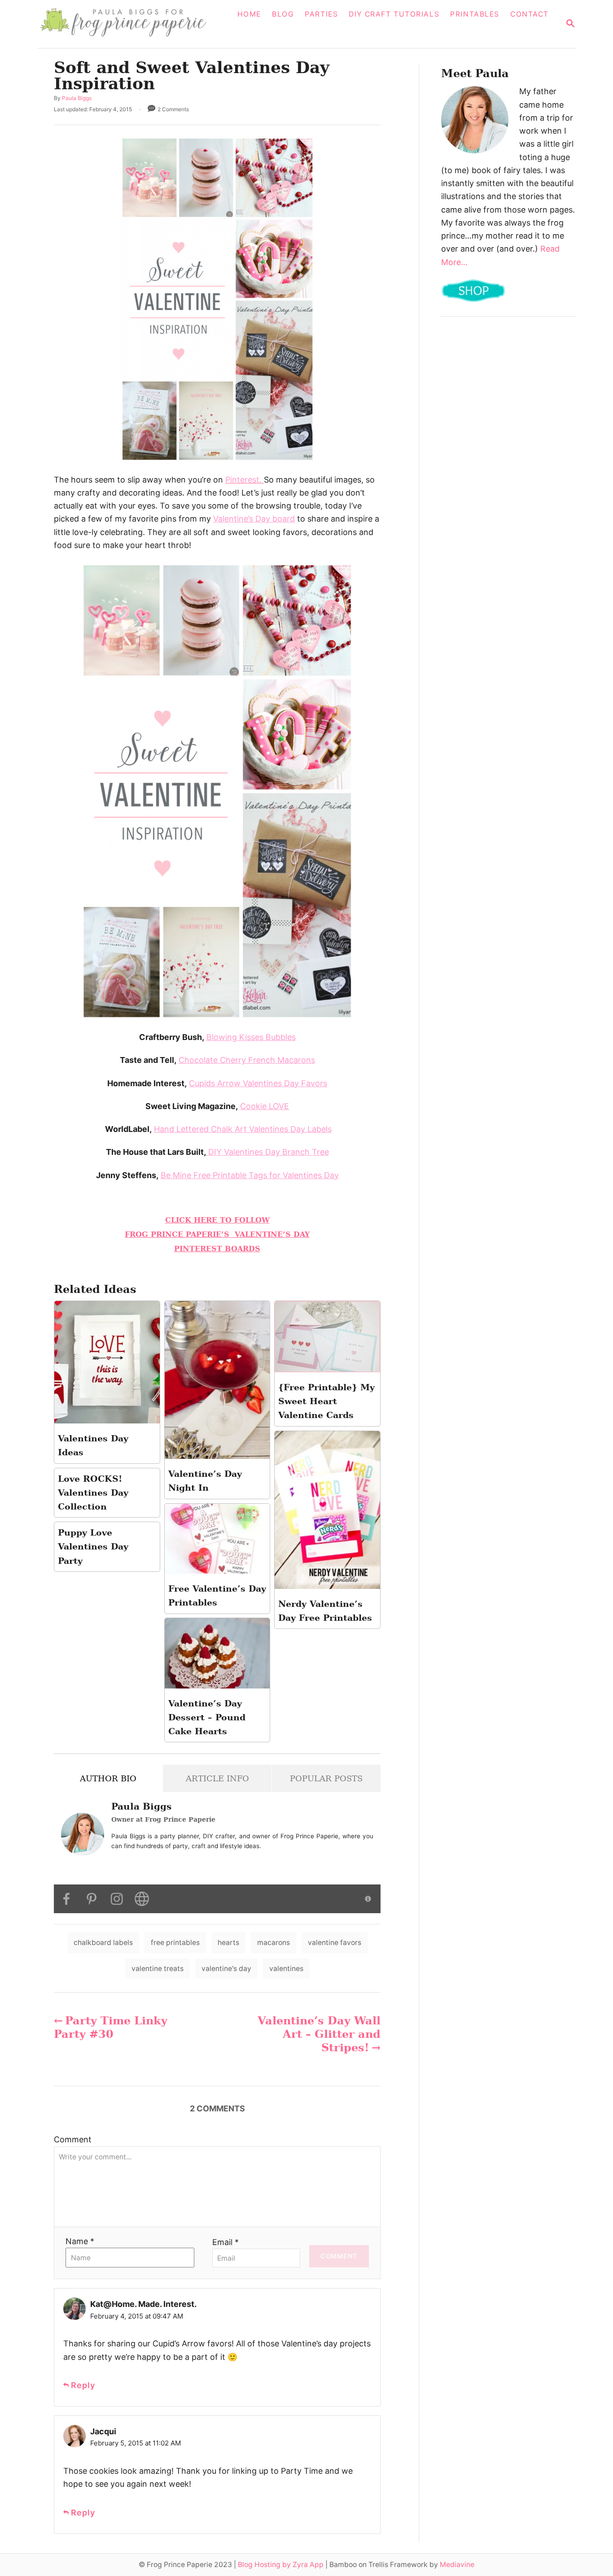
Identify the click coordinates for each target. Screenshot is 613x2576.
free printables (175, 1943)
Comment (73, 2139)
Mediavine (457, 2565)
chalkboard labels (103, 1943)
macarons (274, 1943)
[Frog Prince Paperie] (130, 24)
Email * (225, 2242)
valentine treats (158, 1969)
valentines (286, 1969)
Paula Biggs (77, 98)
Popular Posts (326, 1778)
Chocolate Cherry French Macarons (247, 1060)
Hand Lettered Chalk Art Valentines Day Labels (243, 1129)
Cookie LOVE (265, 1106)
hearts (228, 1943)
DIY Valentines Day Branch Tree (267, 1152)
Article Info (217, 1778)
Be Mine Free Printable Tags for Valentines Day (250, 1175)
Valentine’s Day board (254, 519)
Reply (83, 2385)
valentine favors (335, 1943)
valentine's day (226, 1969)
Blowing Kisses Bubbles (251, 1037)
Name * (80, 2241)
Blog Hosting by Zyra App (281, 2565)
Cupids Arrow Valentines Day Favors (258, 1083)
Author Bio (108, 1778)
